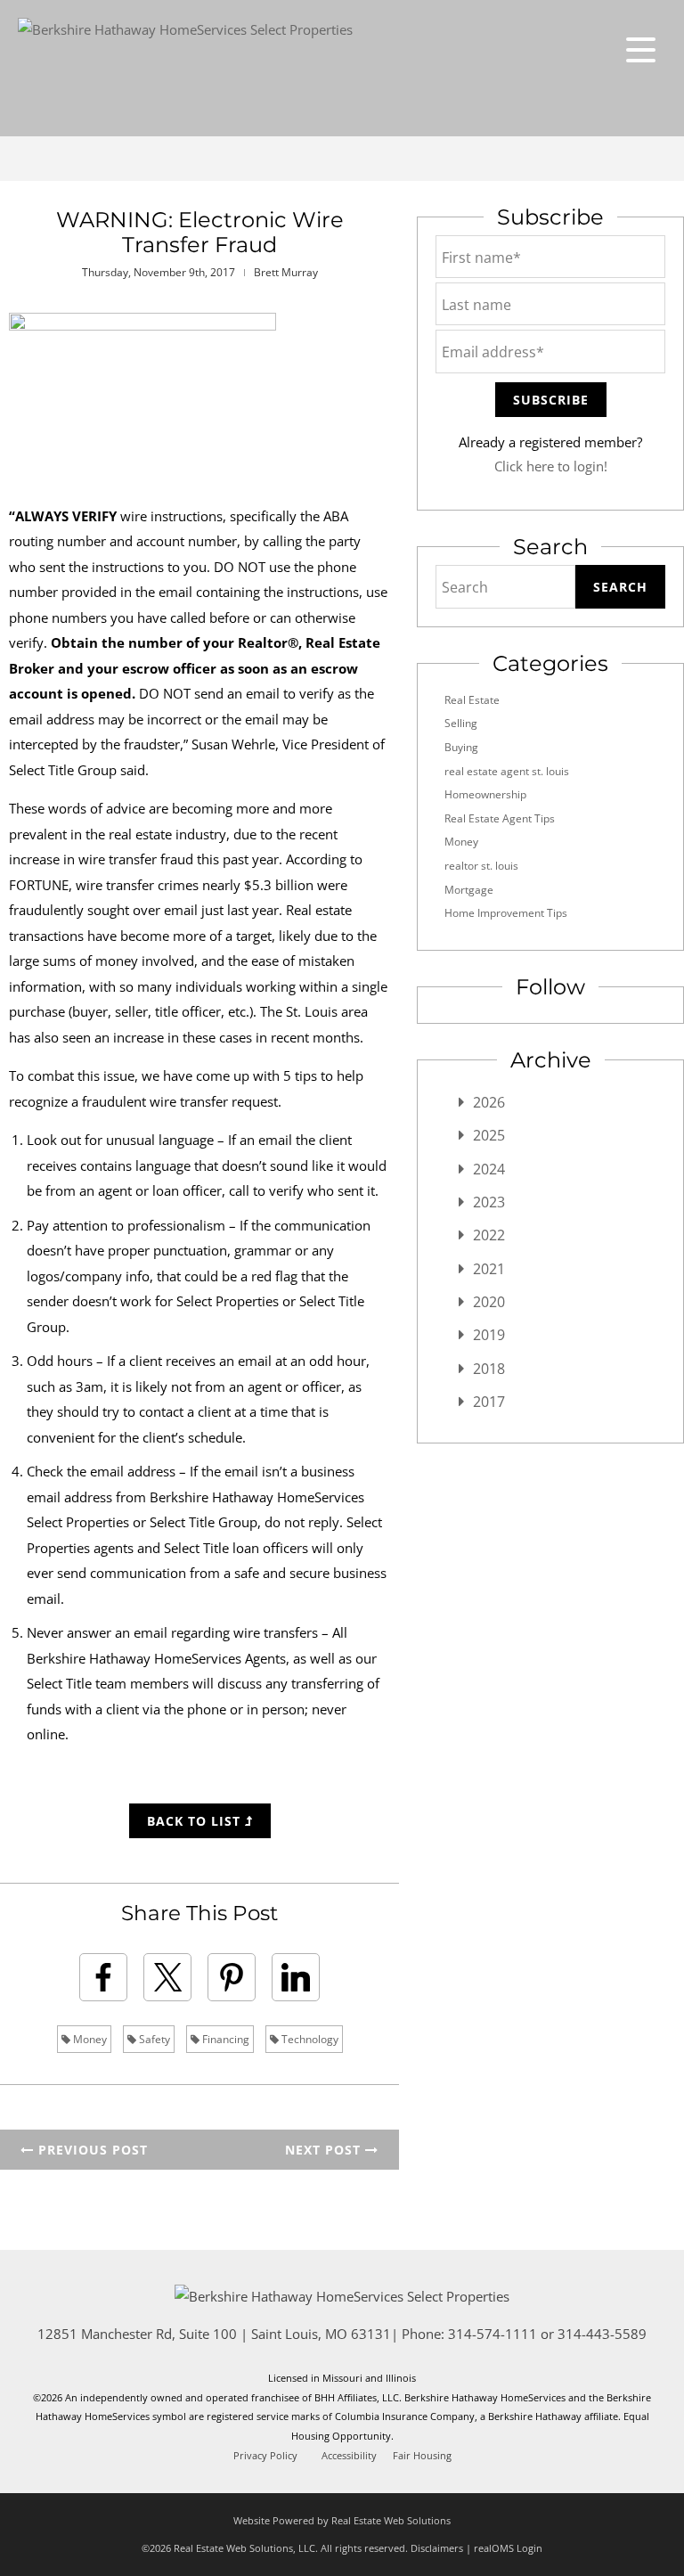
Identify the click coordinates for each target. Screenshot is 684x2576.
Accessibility (349, 2456)
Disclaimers (437, 2548)
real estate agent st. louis (507, 771)
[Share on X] (167, 1977)
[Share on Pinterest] (232, 1977)
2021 (489, 1269)
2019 (489, 1335)
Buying (461, 747)
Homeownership (485, 794)
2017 (489, 1402)
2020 (489, 1302)
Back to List (196, 1821)
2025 (489, 1135)
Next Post (325, 2150)
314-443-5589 (602, 2334)
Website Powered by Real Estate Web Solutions (342, 2520)
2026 (489, 1102)
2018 (489, 1369)
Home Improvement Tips (506, 913)
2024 (489, 1169)
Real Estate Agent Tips (500, 818)
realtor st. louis (481, 866)
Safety (153, 2039)
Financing (224, 2039)
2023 (489, 1202)
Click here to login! (551, 466)
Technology (309, 2039)
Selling (461, 723)
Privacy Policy (265, 2456)
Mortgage (469, 890)
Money (89, 2039)
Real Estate (472, 700)
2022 (489, 1235)
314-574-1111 (493, 2334)
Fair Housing (422, 2456)
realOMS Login (508, 2548)
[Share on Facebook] (103, 1977)
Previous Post (91, 2150)
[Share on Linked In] (296, 1977)
